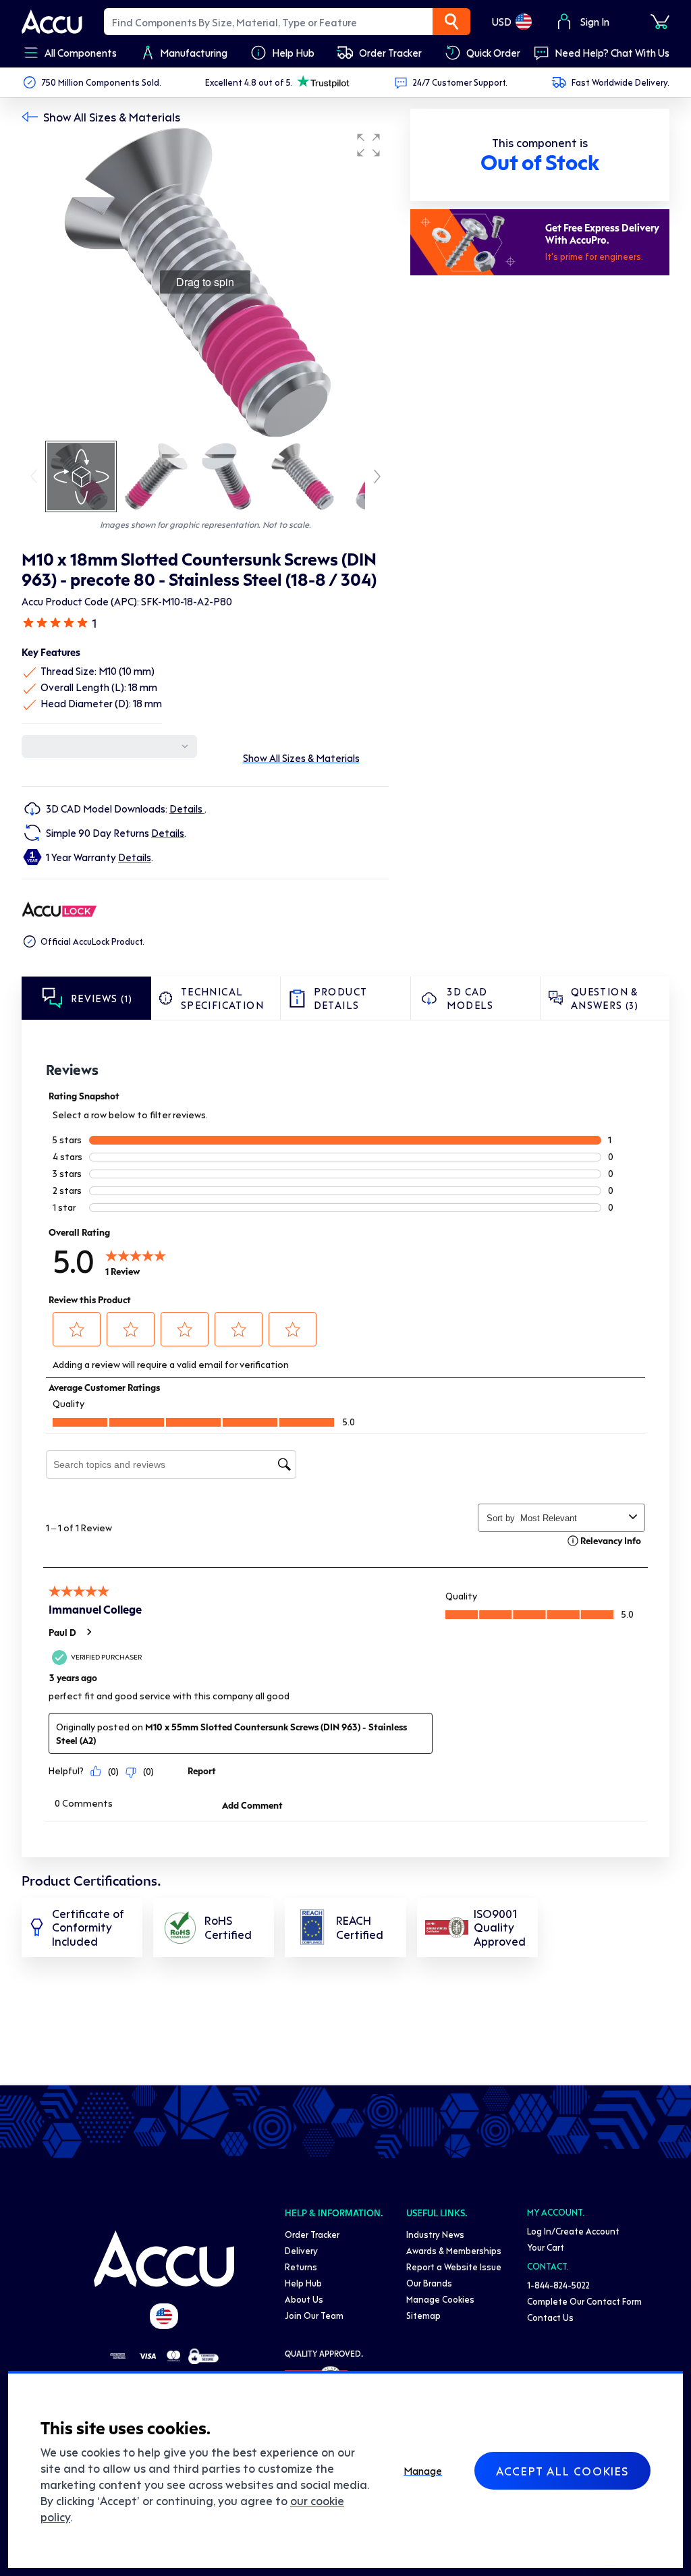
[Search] (451, 22)
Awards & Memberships (454, 2250)
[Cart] (660, 22)
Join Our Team (314, 2315)
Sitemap (423, 2315)
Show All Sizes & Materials (112, 117)
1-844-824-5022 (558, 2285)
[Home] (164, 2259)
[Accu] (52, 22)
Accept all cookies (562, 2471)
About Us (304, 2299)
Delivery (301, 2250)
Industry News (435, 2234)
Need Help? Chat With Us (612, 53)
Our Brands (429, 2283)
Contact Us (550, 2317)
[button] (368, 145)
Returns (301, 2267)
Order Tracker (312, 2234)
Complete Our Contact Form (584, 2301)
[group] (205, 282)
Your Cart (546, 2247)
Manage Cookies (440, 2299)
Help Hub (303, 2283)
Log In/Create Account (573, 2231)
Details (187, 809)
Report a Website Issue (454, 2267)
